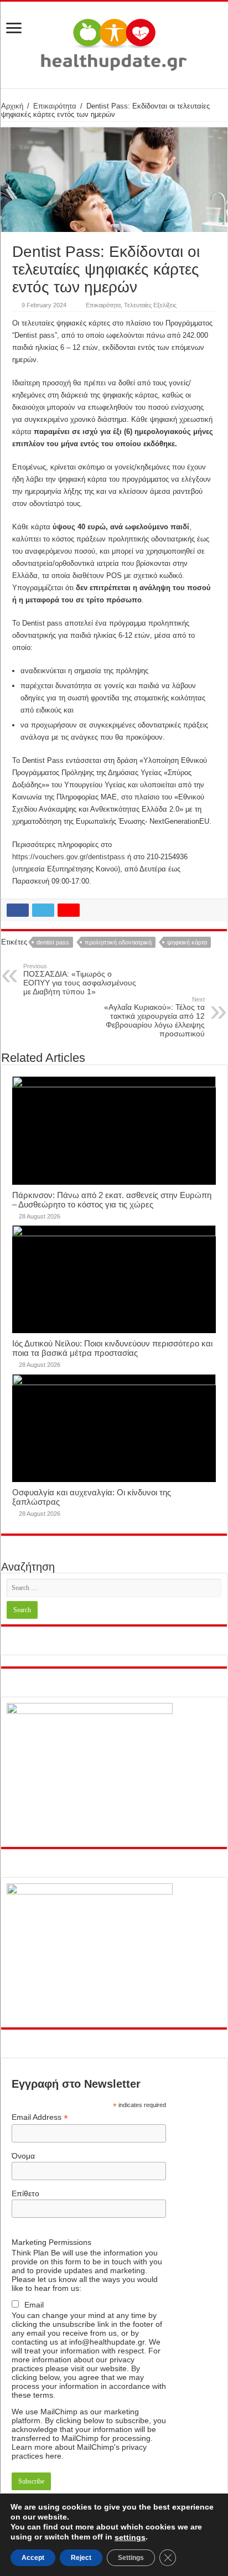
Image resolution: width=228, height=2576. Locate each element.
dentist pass (53, 942)
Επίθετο (25, 2193)
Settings (131, 2558)
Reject (81, 2558)
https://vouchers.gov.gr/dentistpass (69, 857)
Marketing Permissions (51, 2242)
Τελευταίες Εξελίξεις (150, 305)
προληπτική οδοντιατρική (118, 942)
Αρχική (12, 106)
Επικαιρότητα (55, 106)
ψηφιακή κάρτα (187, 942)
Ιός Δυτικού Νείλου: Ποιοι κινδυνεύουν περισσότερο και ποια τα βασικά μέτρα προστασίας (112, 1348)
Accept (33, 2558)
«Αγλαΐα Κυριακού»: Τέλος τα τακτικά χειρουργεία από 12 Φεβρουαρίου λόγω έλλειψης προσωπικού (154, 1017)
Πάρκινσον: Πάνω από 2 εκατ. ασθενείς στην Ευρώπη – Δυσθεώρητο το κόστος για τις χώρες (112, 1200)
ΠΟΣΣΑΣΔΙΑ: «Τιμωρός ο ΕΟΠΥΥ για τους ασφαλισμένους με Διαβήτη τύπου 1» (80, 979)
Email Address (40, 2117)
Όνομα (23, 2156)
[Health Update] (114, 43)
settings (130, 2537)
